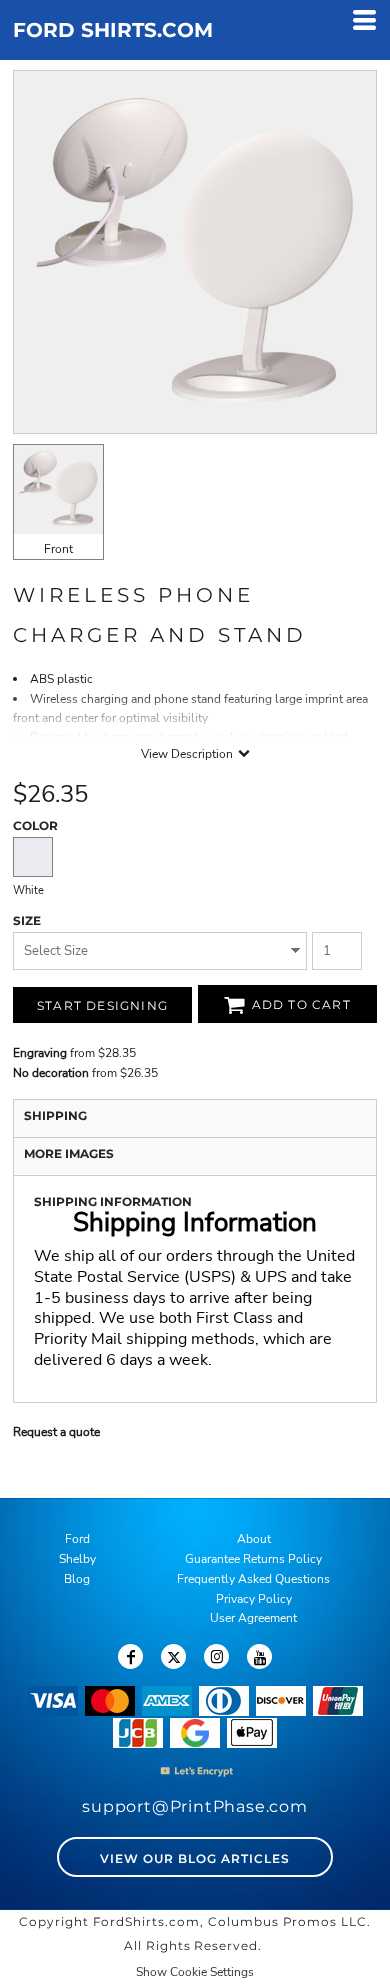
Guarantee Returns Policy (253, 1559)
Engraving (40, 1053)
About (254, 1539)
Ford (77, 1539)
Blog (77, 1579)
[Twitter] (173, 1656)
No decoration (51, 1073)
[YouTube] (259, 1656)
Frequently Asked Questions (253, 1579)
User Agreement (253, 1618)
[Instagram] (216, 1656)
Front (58, 549)
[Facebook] (130, 1656)
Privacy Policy (254, 1599)
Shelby (77, 1559)
